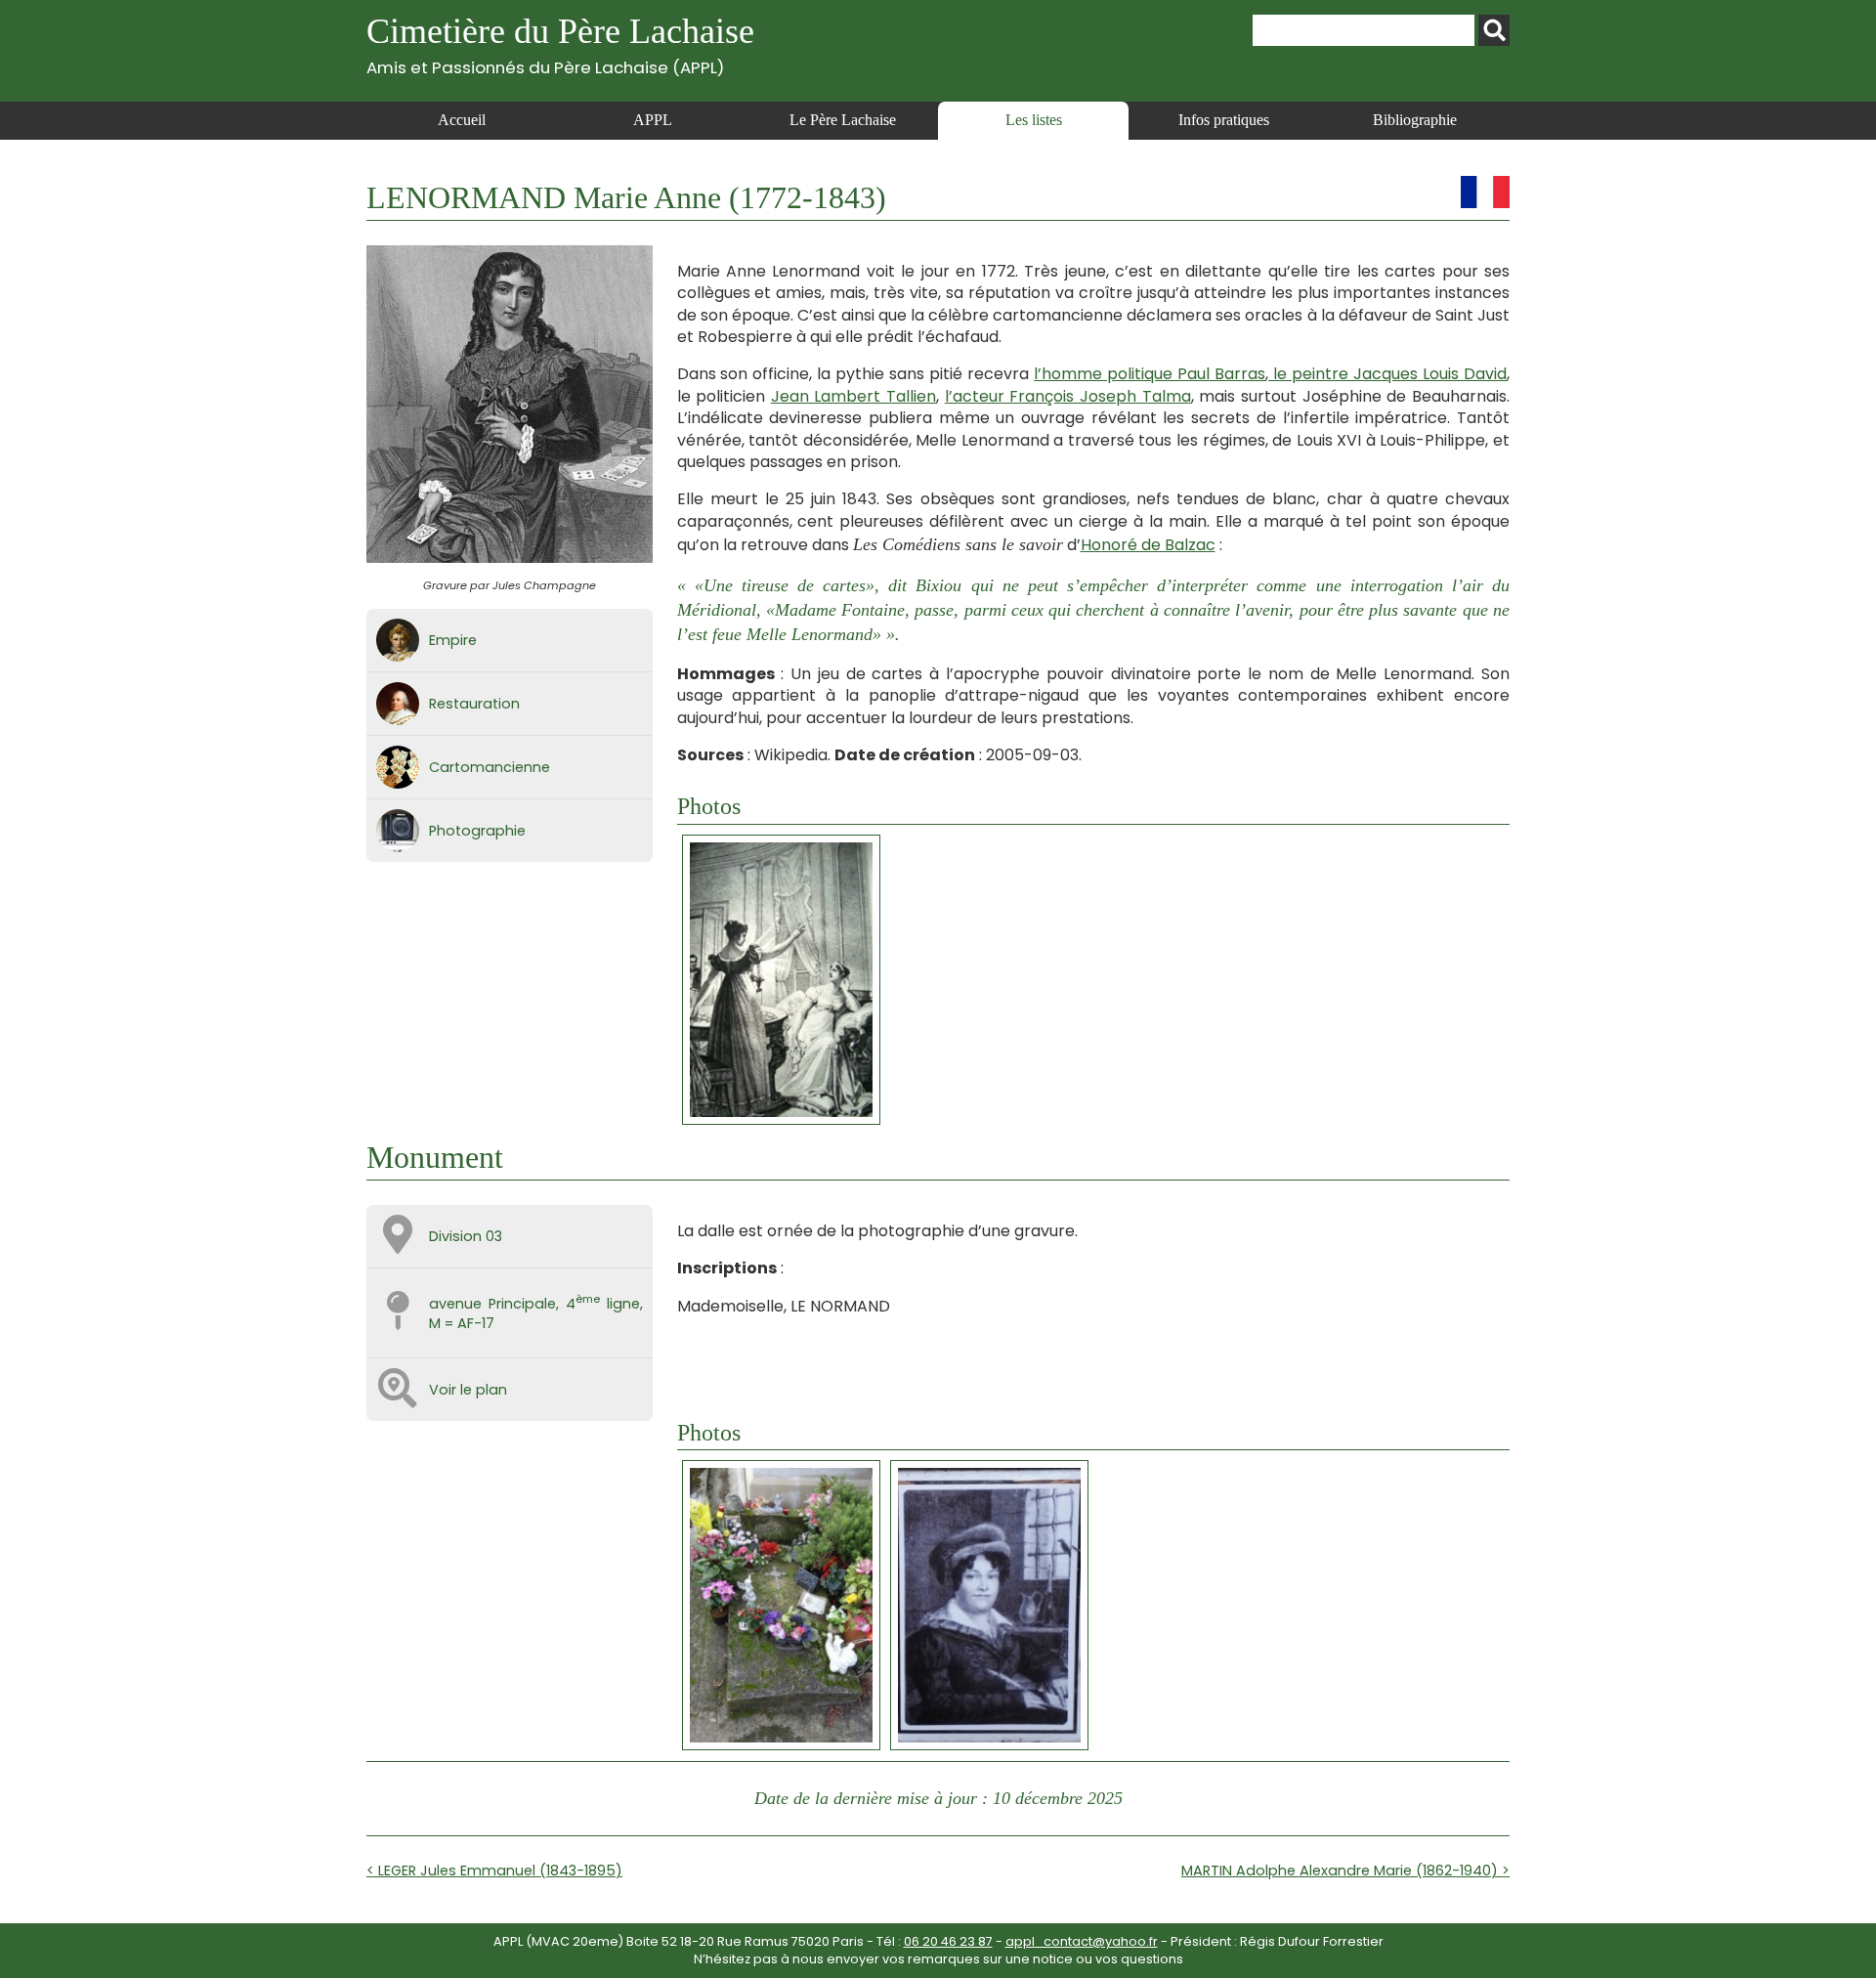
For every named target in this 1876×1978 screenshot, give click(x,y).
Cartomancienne (490, 767)
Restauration (474, 704)
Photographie (477, 831)
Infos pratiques (1224, 120)
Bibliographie (1415, 120)
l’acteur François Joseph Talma (1068, 396)
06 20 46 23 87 (948, 1941)
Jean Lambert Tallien (853, 396)
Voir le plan (468, 1390)
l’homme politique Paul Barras (1150, 374)
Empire (453, 640)
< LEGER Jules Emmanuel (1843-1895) (494, 1870)
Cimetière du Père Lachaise (560, 44)
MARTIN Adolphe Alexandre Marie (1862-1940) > (1345, 1870)
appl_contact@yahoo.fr (1082, 1941)
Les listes (1034, 120)
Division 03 (466, 1236)
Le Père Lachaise (843, 120)
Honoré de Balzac (1148, 545)
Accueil (462, 120)
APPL (653, 120)
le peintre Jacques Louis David (1387, 374)
